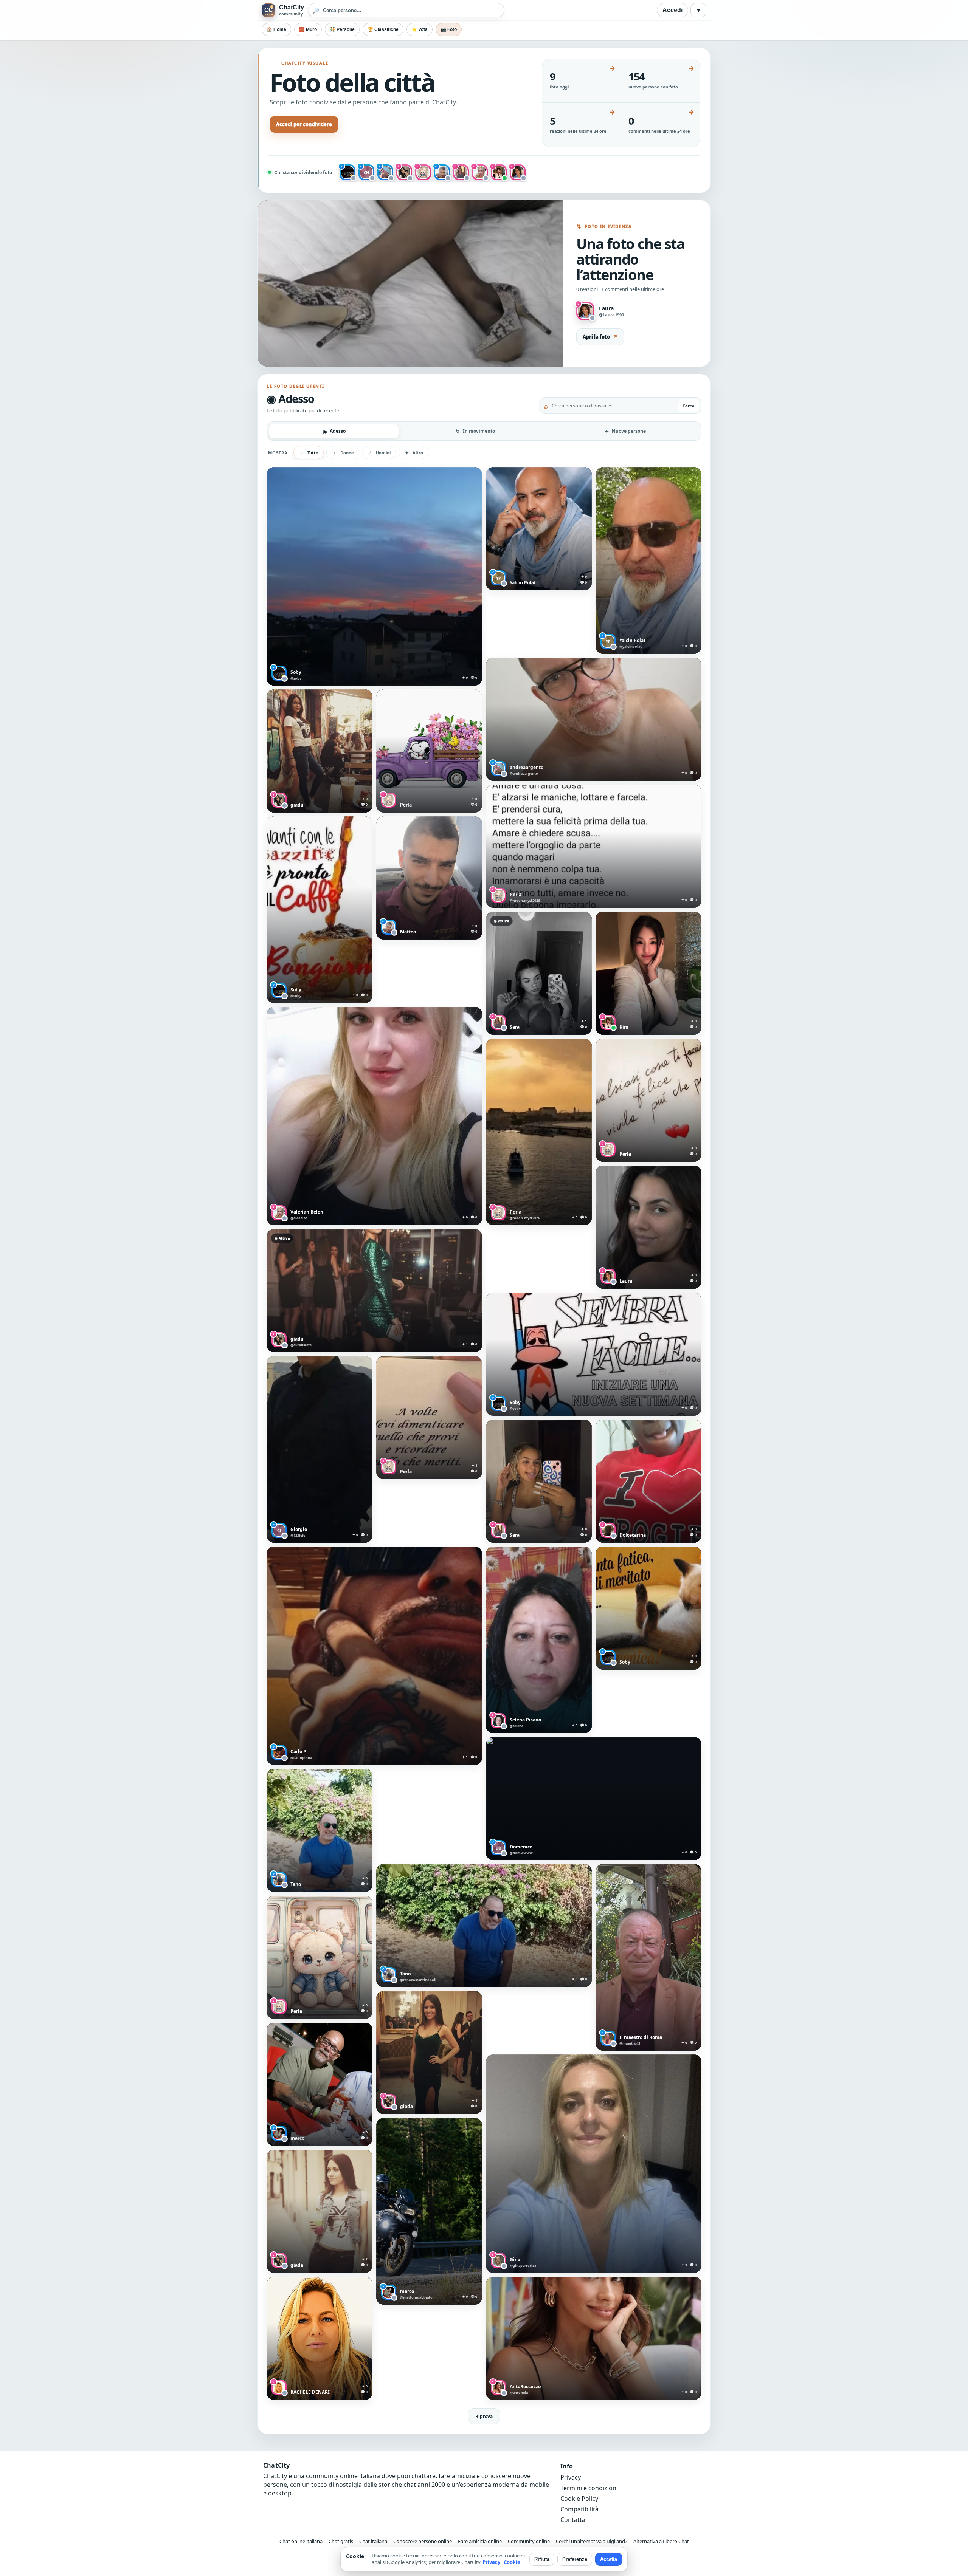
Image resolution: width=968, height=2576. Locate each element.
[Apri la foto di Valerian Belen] (374, 1116)
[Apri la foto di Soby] (374, 576)
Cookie (512, 2562)
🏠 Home (276, 29)
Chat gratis (341, 2541)
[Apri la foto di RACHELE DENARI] (320, 2338)
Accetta (609, 2559)
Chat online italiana (301, 2541)
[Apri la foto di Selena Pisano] (539, 1640)
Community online (529, 2541)
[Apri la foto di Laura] (648, 1227)
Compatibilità (579, 2509)
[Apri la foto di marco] (320, 2084)
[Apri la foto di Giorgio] (320, 1449)
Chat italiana (373, 2541)
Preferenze (575, 2559)
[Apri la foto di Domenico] (594, 1799)
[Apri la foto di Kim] (648, 973)
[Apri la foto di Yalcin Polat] (539, 529)
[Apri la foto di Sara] (539, 973)
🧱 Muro (308, 29)
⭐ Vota (420, 29)
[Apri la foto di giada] (320, 751)
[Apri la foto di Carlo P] (374, 1656)
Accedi (672, 10)
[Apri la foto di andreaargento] (594, 719)
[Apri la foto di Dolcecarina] (648, 1481)
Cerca (689, 406)
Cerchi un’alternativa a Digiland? (592, 2541)
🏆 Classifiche (383, 29)
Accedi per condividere (304, 124)
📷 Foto (449, 29)
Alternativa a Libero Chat (661, 2541)
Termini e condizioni (589, 2488)
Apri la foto (600, 337)
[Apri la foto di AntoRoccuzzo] (594, 2338)
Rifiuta (542, 2559)
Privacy (571, 2477)
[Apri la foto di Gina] (594, 2164)
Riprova (484, 2416)
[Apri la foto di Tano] (320, 1830)
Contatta (573, 2520)
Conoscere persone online (423, 2541)
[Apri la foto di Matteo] (429, 878)
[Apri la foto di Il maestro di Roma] (648, 1957)
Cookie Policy (579, 2499)
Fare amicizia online (480, 2541)
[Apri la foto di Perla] (429, 751)
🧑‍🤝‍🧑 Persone (342, 29)
